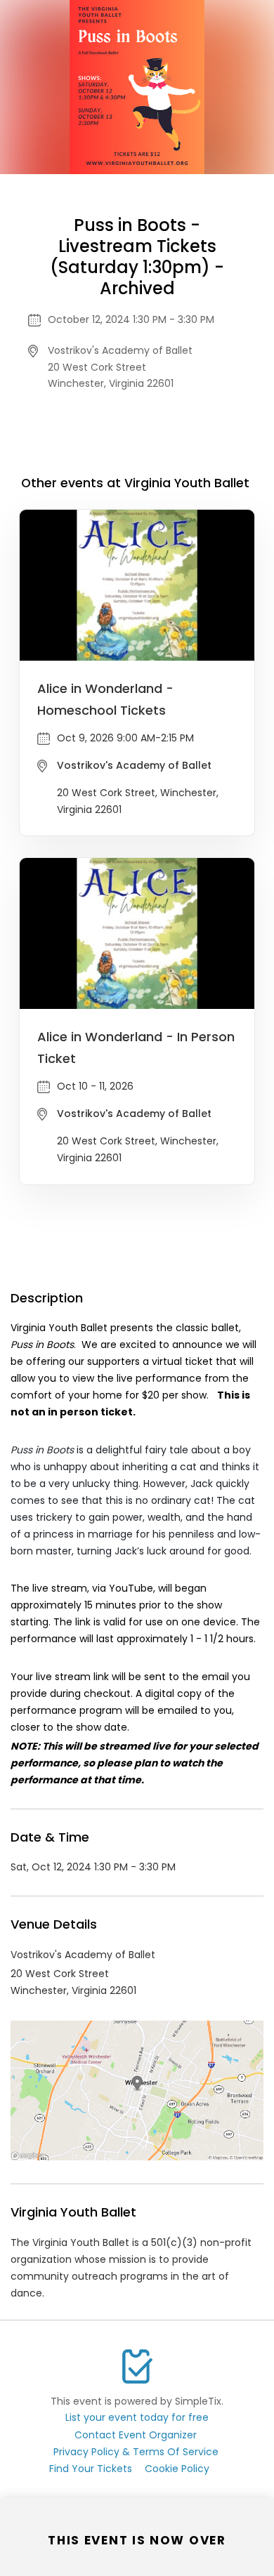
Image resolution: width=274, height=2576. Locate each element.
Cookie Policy (177, 2469)
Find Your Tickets (91, 2469)
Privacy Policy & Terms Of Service (136, 2452)
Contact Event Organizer (136, 2435)
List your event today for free (137, 2417)
